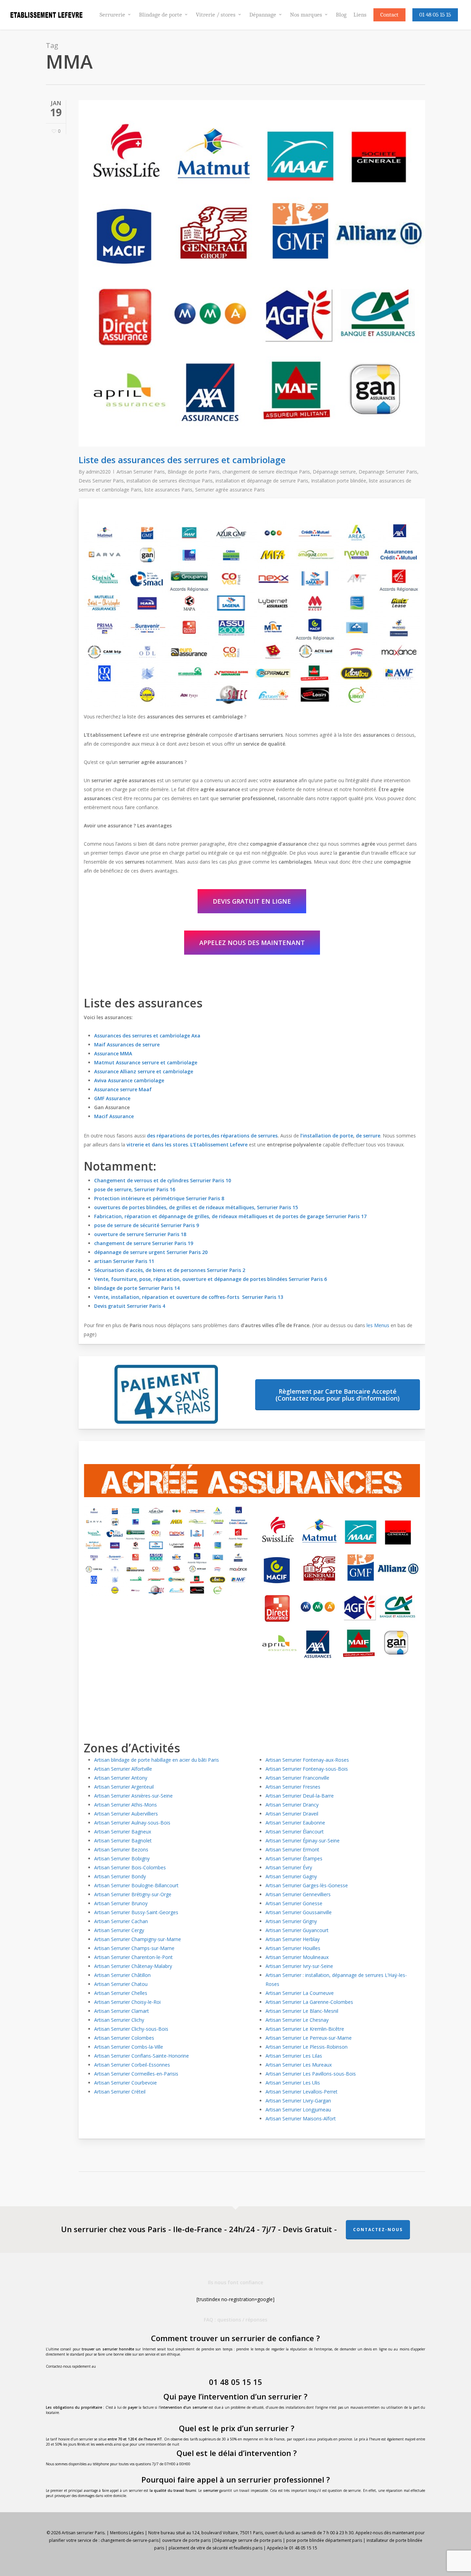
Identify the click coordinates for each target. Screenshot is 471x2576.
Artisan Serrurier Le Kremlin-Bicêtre (305, 2029)
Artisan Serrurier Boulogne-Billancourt (136, 1885)
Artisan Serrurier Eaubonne (295, 1823)
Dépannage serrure (334, 472)
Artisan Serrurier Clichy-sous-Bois (131, 2029)
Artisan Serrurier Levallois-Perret (302, 2092)
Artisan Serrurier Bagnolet (123, 1841)
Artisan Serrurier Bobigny (122, 1858)
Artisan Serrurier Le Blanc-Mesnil (302, 2011)
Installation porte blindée (339, 481)
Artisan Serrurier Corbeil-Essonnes (132, 2065)
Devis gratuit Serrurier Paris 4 (130, 1306)
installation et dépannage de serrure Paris (262, 481)
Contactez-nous (378, 2230)
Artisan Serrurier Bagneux (123, 1832)
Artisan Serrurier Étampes (294, 1858)
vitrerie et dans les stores (157, 1145)
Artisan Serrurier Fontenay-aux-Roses (307, 1760)
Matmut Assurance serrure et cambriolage (146, 1062)
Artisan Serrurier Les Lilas (294, 2056)
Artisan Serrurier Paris (141, 472)
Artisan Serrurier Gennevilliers (298, 1894)
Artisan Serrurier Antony (121, 1778)
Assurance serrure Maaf (124, 1089)
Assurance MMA (113, 1053)
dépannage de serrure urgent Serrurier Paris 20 (151, 1252)
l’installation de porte (326, 1136)
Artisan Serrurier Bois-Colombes (130, 1867)
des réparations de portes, (179, 1136)
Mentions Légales (127, 2533)
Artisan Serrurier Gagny (291, 1876)
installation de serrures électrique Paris (170, 481)
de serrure (368, 1136)
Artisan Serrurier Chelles (121, 1993)
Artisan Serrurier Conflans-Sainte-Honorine (142, 2056)
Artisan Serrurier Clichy (119, 2020)
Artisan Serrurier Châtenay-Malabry (133, 1966)
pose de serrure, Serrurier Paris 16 (135, 1189)
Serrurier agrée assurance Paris (230, 490)
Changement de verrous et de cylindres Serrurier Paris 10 (163, 1180)
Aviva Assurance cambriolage (129, 1080)
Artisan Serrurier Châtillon (122, 1975)
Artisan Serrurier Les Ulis (293, 2083)
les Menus (378, 1325)
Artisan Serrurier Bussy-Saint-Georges (136, 1912)
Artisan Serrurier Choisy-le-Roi (127, 2002)
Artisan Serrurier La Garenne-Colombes (309, 2002)
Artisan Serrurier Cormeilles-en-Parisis (136, 2074)
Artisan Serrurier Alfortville (123, 1769)
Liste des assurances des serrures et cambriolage (182, 460)
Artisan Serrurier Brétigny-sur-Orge (133, 1894)
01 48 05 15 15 (235, 2382)
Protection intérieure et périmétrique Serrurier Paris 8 (159, 1198)
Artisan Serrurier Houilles (293, 1948)
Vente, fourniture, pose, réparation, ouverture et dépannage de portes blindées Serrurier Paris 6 (211, 1279)
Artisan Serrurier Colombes (124, 2038)
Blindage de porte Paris (194, 472)
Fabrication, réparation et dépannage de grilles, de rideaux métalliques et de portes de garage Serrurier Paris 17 (230, 1216)
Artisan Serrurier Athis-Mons (126, 1805)
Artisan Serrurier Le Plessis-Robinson (307, 2047)
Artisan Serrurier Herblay (293, 1939)
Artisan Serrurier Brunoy (121, 1903)
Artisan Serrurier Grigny (291, 1921)
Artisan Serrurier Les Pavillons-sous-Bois (311, 2074)
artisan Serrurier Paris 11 (124, 1261)
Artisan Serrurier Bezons (121, 1849)
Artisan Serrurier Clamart (122, 2011)
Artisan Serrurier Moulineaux (297, 1957)
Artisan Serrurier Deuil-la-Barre (300, 1796)
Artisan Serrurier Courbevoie (126, 2083)
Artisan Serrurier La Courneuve (300, 1993)
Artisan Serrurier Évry (289, 1867)
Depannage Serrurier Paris (388, 472)
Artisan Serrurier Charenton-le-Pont (133, 1957)
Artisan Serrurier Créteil (120, 2092)
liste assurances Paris (168, 490)
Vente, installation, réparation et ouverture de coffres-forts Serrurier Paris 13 (189, 1297)
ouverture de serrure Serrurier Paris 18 (140, 1234)
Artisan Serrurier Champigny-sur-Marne (138, 1939)
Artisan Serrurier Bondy (120, 1876)
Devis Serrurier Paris (101, 481)
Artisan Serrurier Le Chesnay (297, 2020)
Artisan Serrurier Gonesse (294, 1903)
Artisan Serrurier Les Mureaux (299, 2065)
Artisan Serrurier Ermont (292, 1849)
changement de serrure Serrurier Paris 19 (144, 1243)
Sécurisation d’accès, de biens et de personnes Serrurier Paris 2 (170, 1270)
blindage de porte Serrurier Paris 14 (137, 1288)
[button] (252, 901)
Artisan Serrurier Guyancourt (297, 1930)
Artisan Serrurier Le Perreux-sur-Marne (309, 2038)
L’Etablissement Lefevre (219, 1145)
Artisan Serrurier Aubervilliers (126, 1814)
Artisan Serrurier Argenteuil (124, 1787)
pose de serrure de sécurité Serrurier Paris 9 (147, 1225)
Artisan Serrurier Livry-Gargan (298, 2101)
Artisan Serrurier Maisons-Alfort (301, 2119)
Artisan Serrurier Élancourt (295, 1832)
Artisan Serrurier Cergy (119, 1930)
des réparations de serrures (244, 1136)
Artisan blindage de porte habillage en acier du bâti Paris (157, 1760)
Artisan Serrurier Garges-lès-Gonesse (307, 1885)
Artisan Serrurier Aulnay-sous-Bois (132, 1823)
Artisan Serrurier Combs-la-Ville (129, 2047)
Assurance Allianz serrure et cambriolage (144, 1071)
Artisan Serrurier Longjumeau (298, 2110)
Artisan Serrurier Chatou (121, 1984)
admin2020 (98, 472)
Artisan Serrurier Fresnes (293, 1787)
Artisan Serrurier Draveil (292, 1814)
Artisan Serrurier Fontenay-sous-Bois (307, 1769)
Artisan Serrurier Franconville (297, 1778)
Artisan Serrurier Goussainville (299, 1912)
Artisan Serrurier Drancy (292, 1805)
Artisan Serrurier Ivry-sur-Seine (299, 1966)
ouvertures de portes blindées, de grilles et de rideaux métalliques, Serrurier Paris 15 (196, 1207)
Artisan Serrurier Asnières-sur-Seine (133, 1796)
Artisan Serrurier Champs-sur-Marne (134, 1948)
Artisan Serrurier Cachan (121, 1921)
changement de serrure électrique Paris (266, 472)
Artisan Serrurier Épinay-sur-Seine (303, 1841)
